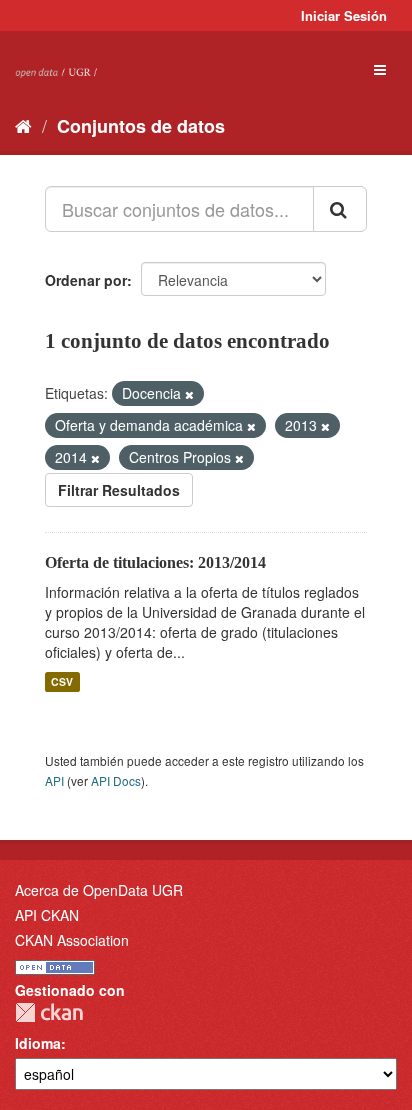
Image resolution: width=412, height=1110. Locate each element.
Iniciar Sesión (344, 15)
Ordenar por (86, 280)
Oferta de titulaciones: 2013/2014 (155, 562)
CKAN (49, 1012)
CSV (62, 681)
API (54, 780)
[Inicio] (23, 125)
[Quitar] (189, 394)
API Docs (116, 780)
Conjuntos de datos (141, 126)
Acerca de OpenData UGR (99, 890)
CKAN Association (72, 940)
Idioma (38, 1043)
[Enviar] (340, 209)
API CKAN (47, 915)
